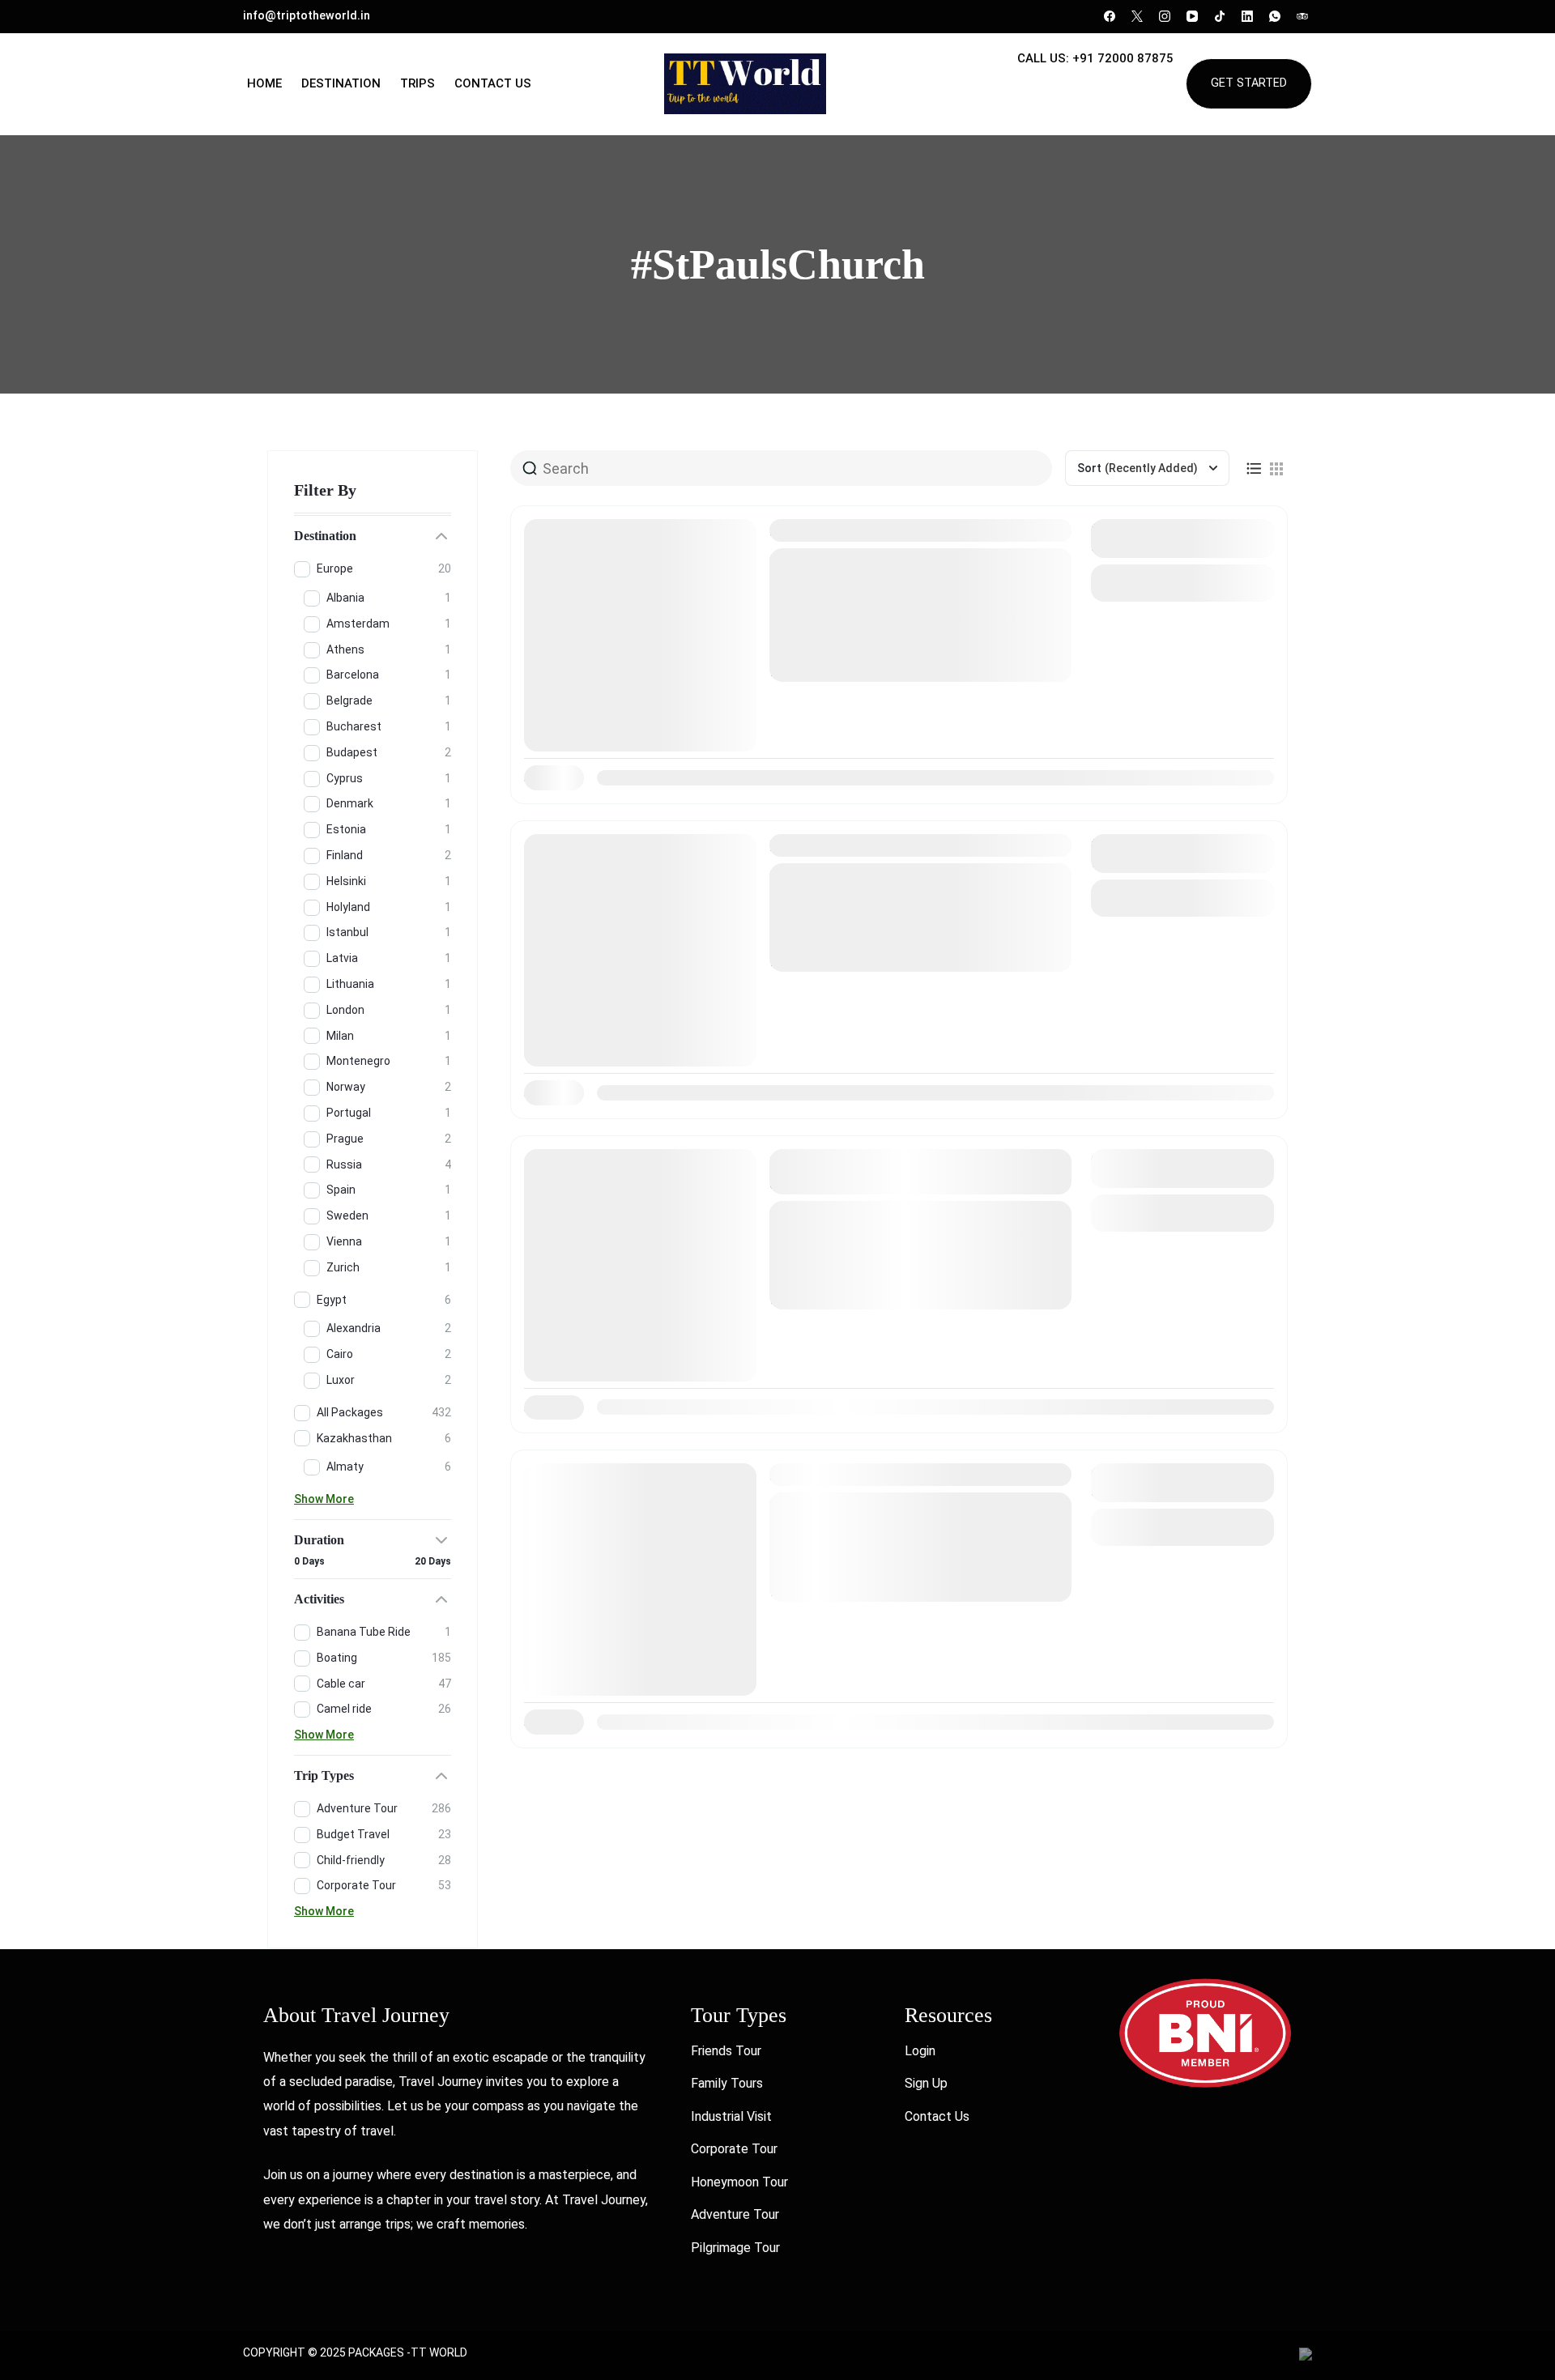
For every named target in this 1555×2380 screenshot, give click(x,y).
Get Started (1249, 83)
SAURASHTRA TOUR (849, 530)
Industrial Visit (731, 2116)
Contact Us (493, 83)
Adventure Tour (735, 2214)
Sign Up (926, 2083)
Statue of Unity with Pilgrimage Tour (899, 1475)
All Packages (826, 620)
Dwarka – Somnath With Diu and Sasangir (918, 845)
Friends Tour (726, 2051)
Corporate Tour (734, 2149)
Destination (341, 83)
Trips (418, 83)
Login (920, 2051)
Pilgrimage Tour (735, 2248)
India (928, 620)
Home (264, 83)
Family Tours (727, 2083)
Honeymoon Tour (739, 2182)
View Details (1182, 583)
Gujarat (889, 620)
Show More (324, 1499)
